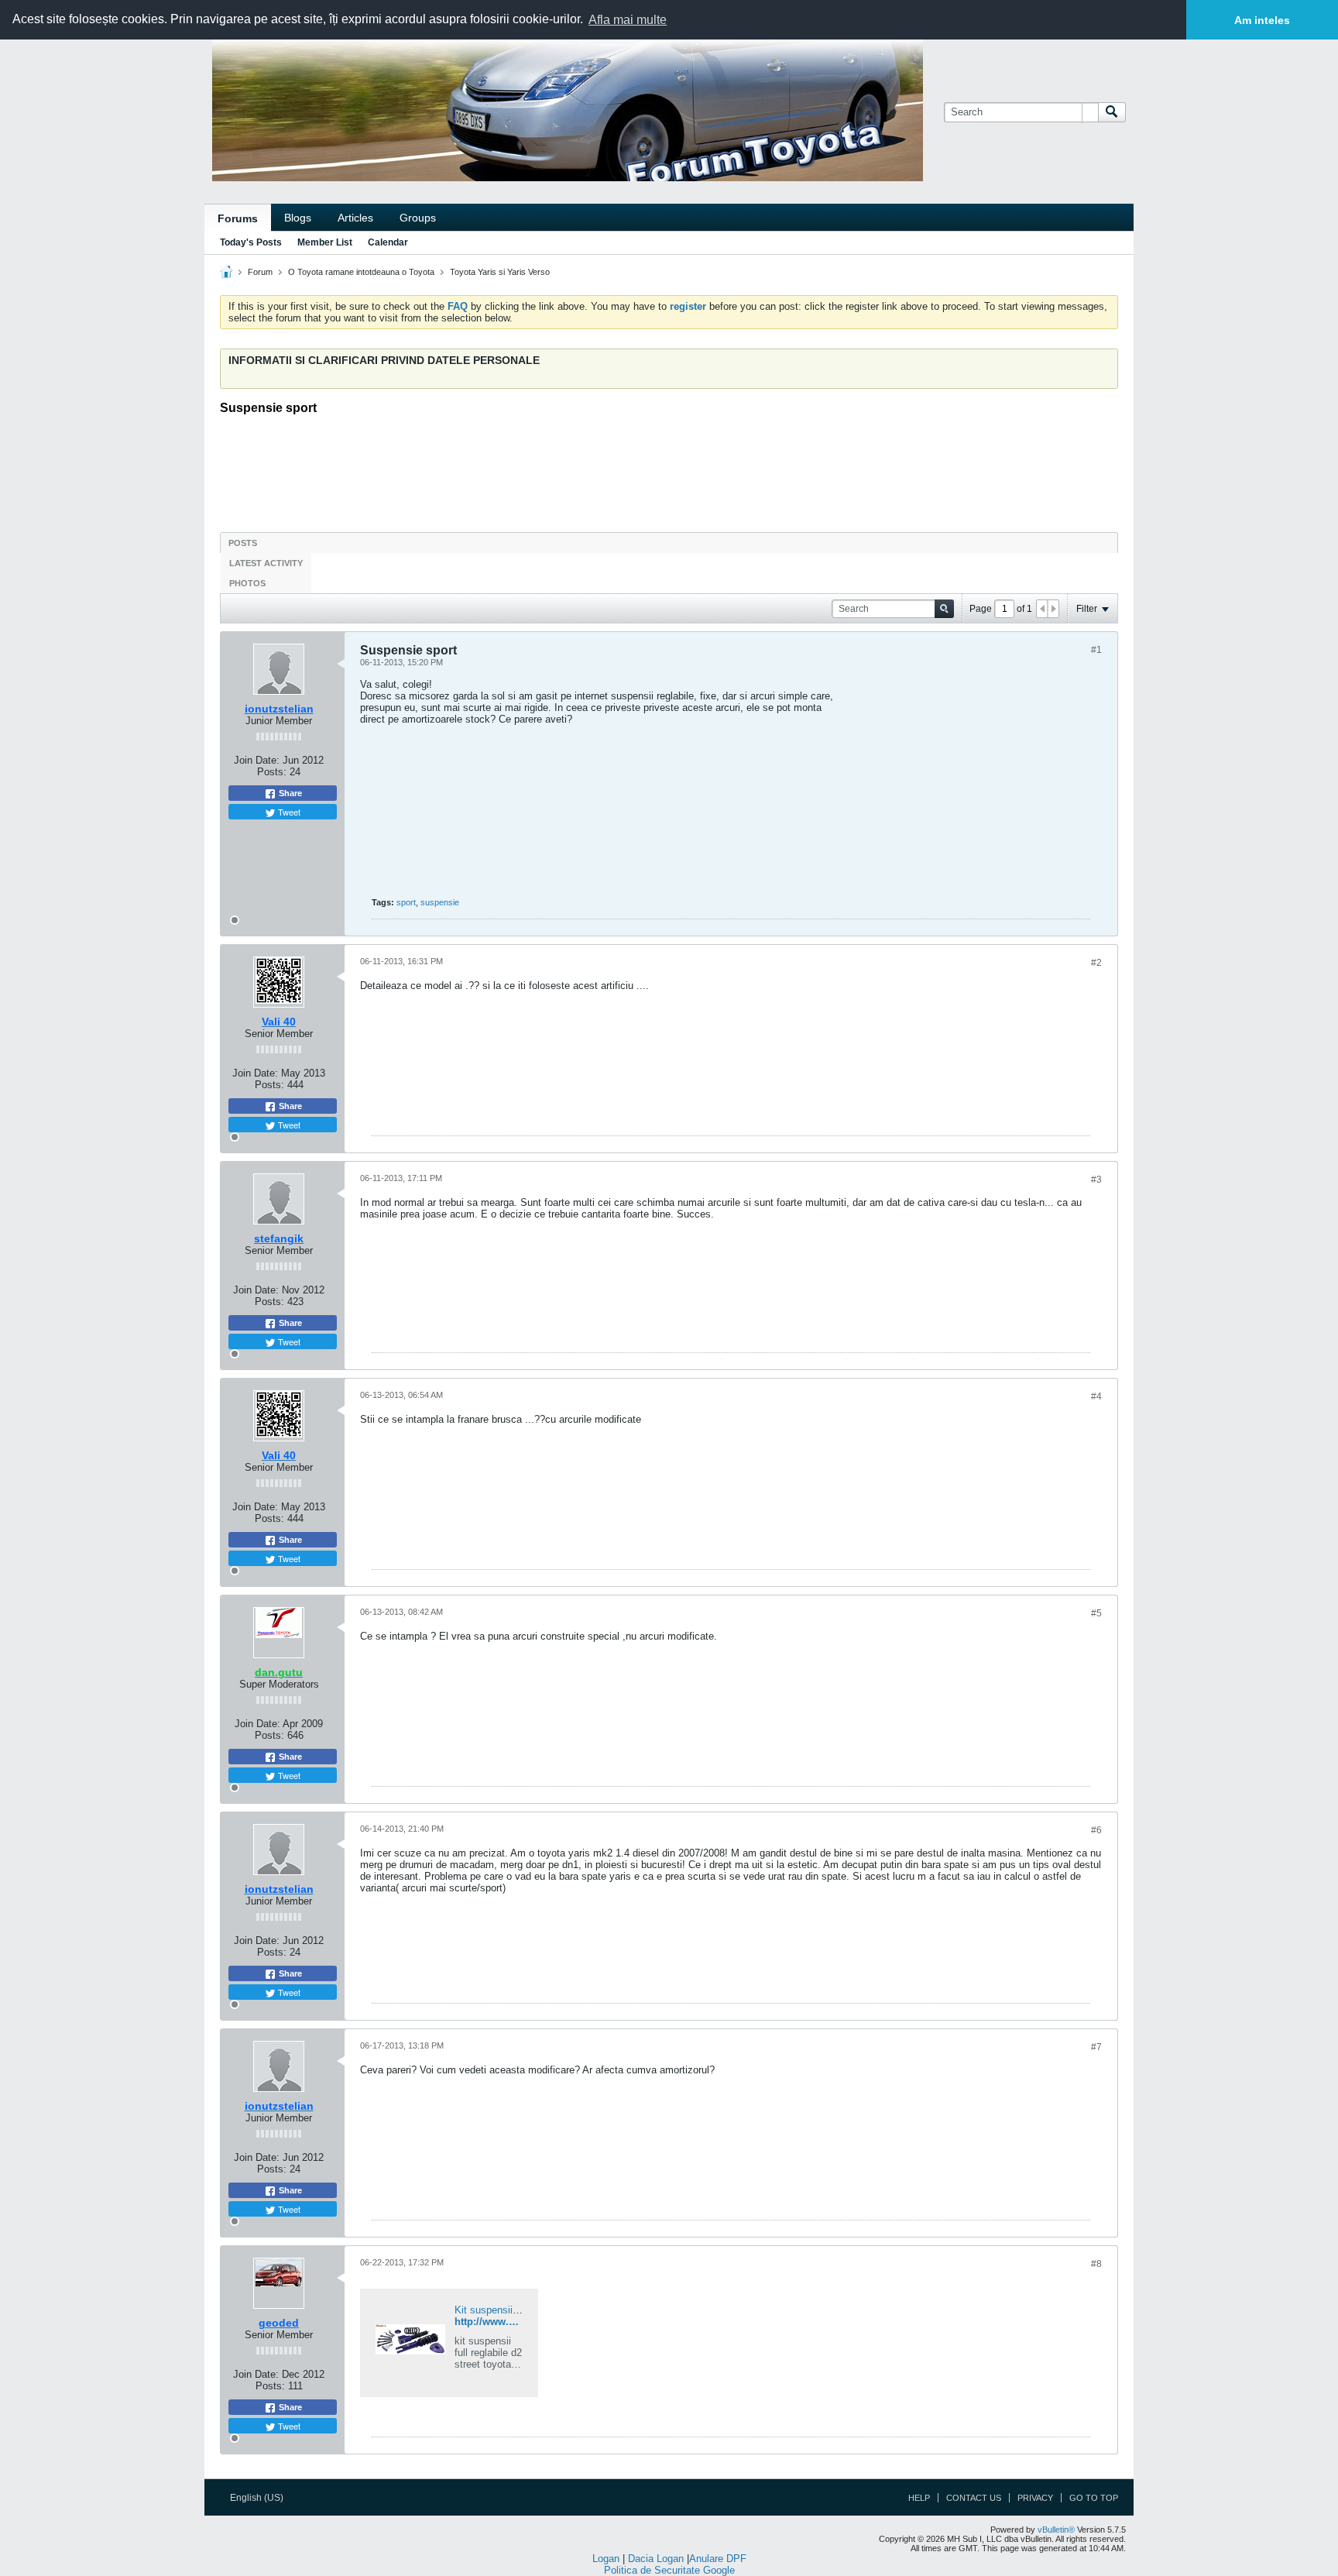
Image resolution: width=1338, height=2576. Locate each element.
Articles (355, 218)
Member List (325, 242)
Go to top (1094, 2498)
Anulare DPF (718, 2559)
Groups (418, 218)
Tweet (288, 812)
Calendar (388, 242)
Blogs (298, 218)
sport (406, 902)
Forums (238, 218)
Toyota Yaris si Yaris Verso (500, 272)
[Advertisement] (669, 469)
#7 (1096, 2047)
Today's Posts (251, 242)
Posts (243, 543)
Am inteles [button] (1262, 20)
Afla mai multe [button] (628, 20)
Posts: (272, 772)
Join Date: (257, 760)
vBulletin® (1056, 2530)
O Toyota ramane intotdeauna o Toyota (361, 272)
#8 (1096, 2264)
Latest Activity (266, 563)
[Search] (1112, 112)
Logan (606, 2559)
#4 (1096, 1396)
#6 (1096, 1830)
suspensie (440, 902)
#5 (1096, 1613)
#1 (1096, 650)
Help (919, 2498)
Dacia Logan (656, 2559)
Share (289, 793)
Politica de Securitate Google (669, 2570)
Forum (260, 272)
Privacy (1035, 2498)
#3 (1096, 1180)
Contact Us (974, 2498)
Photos (247, 583)
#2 (1096, 963)
